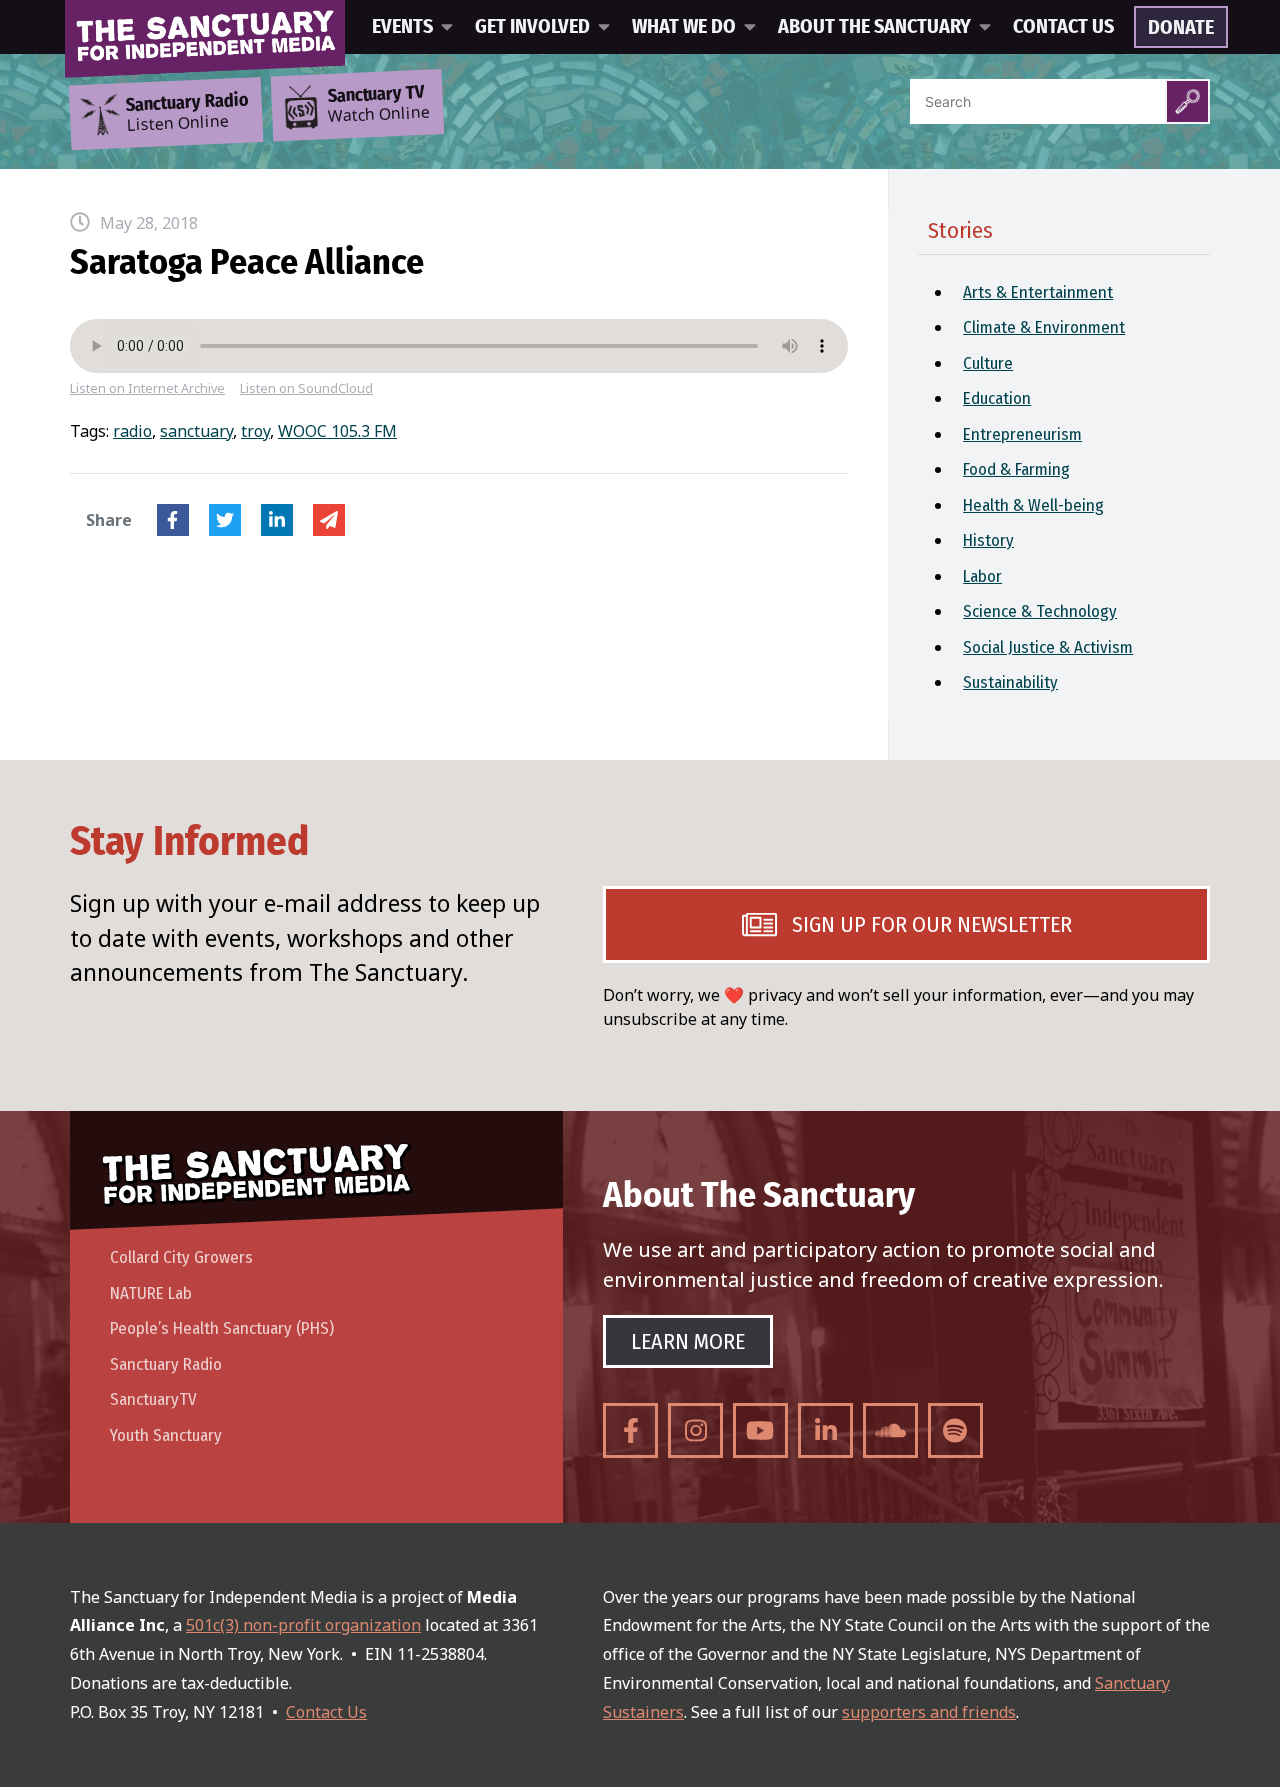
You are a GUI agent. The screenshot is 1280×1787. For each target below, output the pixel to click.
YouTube (760, 1430)
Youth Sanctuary (166, 1435)
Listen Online (187, 113)
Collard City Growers (181, 1257)
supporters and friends (929, 1712)
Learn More (688, 1341)
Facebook (173, 520)
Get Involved (532, 27)
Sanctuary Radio (166, 1364)
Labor (982, 576)
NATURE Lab (151, 1293)
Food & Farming (1016, 469)
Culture (988, 363)
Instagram (695, 1430)
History (988, 540)
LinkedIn (277, 520)
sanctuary (196, 431)
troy (255, 431)
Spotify (955, 1430)
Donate (1181, 28)
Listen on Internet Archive (147, 388)
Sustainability (1010, 682)
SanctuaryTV (153, 1399)
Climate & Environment (1044, 327)
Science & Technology (1040, 611)
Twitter (225, 520)
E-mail (329, 520)
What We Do (684, 27)
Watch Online (379, 105)
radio (132, 431)
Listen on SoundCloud (306, 388)
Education (997, 398)
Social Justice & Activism (1048, 647)
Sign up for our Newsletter (932, 924)
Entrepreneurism (1022, 434)
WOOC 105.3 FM (337, 431)
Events (402, 27)
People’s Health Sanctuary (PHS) (222, 1328)
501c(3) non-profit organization (303, 1625)
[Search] (1187, 101)
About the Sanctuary (874, 27)
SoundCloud (890, 1430)
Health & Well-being (1033, 505)
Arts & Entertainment (1038, 292)
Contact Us (1063, 27)
